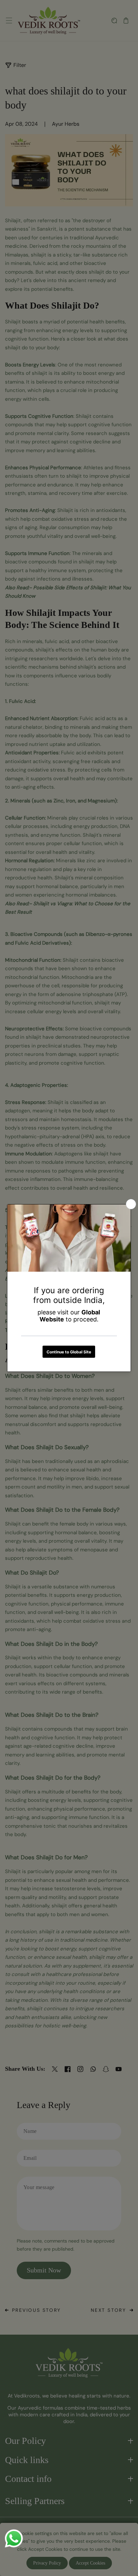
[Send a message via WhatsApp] (14, 2539)
